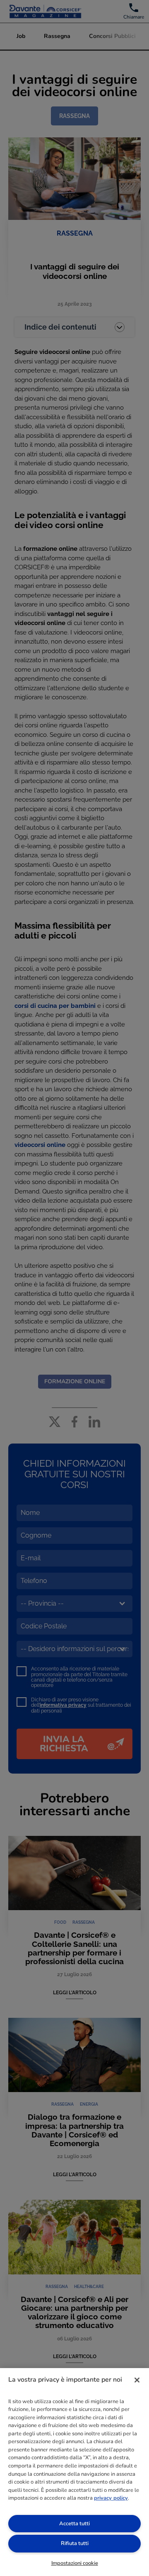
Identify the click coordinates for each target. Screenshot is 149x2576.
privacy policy (111, 2498)
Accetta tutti (74, 2524)
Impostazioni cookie (75, 2563)
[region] (74, 2472)
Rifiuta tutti (75, 2543)
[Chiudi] (137, 2380)
